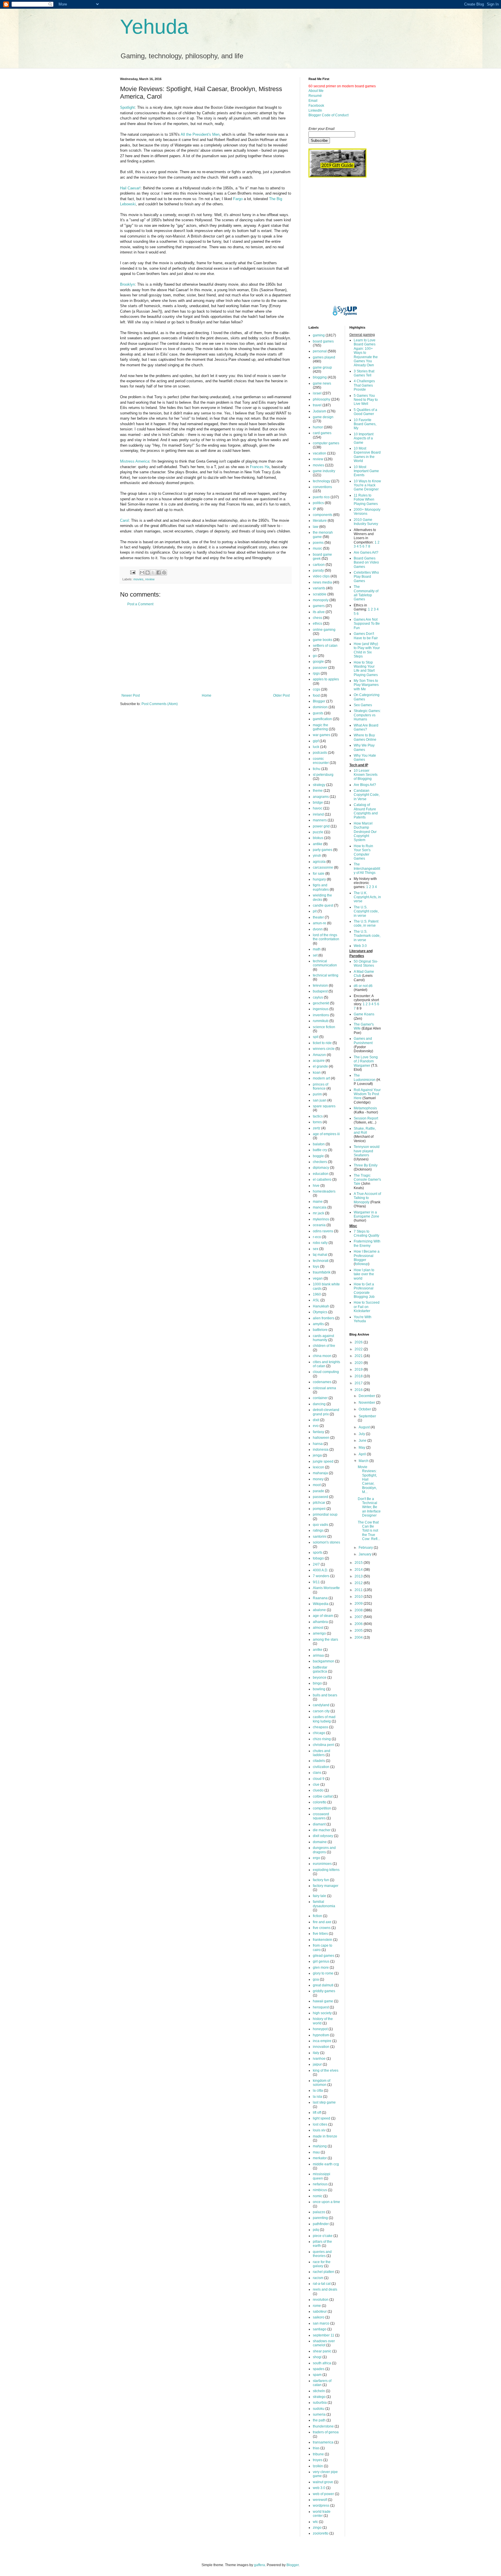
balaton (319, 1144)
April (363, 1454)
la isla (317, 2097)
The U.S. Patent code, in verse (366, 923)
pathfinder (321, 2224)
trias (316, 2448)
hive (316, 1186)
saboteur (320, 2311)
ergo (316, 1858)
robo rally (320, 1243)
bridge (318, 802)
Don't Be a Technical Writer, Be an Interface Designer (369, 1507)
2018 (359, 1376)
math (317, 949)
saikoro (319, 2317)
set (315, 955)
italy (316, 2053)
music (317, 548)
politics (318, 503)
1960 (317, 1294)
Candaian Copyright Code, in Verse (367, 795)
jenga (317, 1455)
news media (322, 582)
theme (318, 791)
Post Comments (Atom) (160, 704)
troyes (318, 2460)
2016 (359, 1390)
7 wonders (321, 1576)
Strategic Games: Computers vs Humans (367, 715)
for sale (319, 874)
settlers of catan (325, 646)
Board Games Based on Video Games (366, 563)
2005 (359, 1631)
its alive (319, 612)
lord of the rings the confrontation (326, 937)
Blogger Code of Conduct (328, 115)
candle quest (323, 905)
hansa (318, 1444)
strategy (319, 785)
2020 (359, 1363)
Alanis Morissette (326, 1588)
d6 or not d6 (363, 986)
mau (316, 2152)
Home (207, 695)
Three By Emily (366, 1165)
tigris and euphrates (321, 887)
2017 (359, 1383)
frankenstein (323, 1940)
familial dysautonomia (324, 1904)
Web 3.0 (360, 946)
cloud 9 (319, 1779)
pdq (316, 2230)
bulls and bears (325, 1695)
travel (317, 405)
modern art (321, 1078)
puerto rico (321, 497)
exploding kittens (326, 1870)
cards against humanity (323, 1338)
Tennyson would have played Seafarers (367, 1151)
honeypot (320, 2029)
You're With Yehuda (363, 1319)
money (318, 1479)
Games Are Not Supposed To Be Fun (367, 624)
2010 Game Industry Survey (366, 522)
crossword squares (321, 1816)
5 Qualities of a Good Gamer (365, 412)
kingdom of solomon (322, 2083)
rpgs (316, 673)
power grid (321, 826)
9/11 (316, 1582)
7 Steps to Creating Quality (366, 1233)
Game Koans (364, 1014)
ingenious (321, 1009)
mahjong (320, 2146)
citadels (319, 1761)
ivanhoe (319, 2059)
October (365, 1409)
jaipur (317, 2064)
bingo (317, 1683)
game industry (324, 471)
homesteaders (324, 1191)
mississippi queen (322, 2176)
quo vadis (321, 1525)
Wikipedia (321, 1604)
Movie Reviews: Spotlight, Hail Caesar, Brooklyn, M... (367, 1479)
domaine (320, 1842)
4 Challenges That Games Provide (364, 385)
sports (318, 1553)
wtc (315, 2522)
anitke (318, 1650)
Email (313, 101)
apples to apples (326, 679)
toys (316, 1267)
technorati (321, 1261)
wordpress (321, 2506)
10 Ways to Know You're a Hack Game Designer (367, 485)
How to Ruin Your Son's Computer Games (363, 852)
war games (322, 735)
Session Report (366, 1118)
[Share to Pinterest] (164, 573)
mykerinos (321, 1219)
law (316, 527)
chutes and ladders (322, 1753)
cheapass (321, 1727)
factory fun (321, 1880)
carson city (321, 1711)
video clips (321, 576)
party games (323, 850)
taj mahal (320, 1255)
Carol (124, 520)
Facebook (316, 106)
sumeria (319, 2414)
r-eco (317, 1237)
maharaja (320, 1473)
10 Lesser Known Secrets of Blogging (366, 775)
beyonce (320, 1678)
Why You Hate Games (365, 758)
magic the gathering (321, 727)
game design (323, 417)
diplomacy (321, 1168)
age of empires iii (326, 1134)
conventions (322, 487)
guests (318, 713)
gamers (319, 606)
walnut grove (323, 2482)
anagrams (321, 797)
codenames (322, 1382)
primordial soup (325, 1515)
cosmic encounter (321, 761)
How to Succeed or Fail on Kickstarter (367, 1307)
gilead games (324, 1956)
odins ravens (323, 1231)
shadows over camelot (324, 2343)
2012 (359, 1583)
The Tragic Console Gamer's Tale (367, 1180)
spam (317, 2375)
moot (317, 1485)
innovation (321, 2047)
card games (322, 433)
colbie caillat (323, 1796)
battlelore (320, 1330)
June (363, 1441)
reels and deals (325, 2289)
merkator (320, 2158)
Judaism (320, 411)
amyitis (318, 1324)
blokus (318, 838)
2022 (359, 1349)
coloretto (320, 1802)
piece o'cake (323, 2236)
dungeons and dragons (324, 1850)
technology (322, 481)
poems (318, 543)
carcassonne (323, 867)
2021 (359, 1356)
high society (322, 2013)
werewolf (320, 2500)
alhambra (320, 1622)
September (367, 1416)
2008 (359, 1610)
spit (316, 1037)
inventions (321, 1015)
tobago (318, 1558)
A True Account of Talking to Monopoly (367, 1198)
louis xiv (319, 2130)
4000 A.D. (321, 1570)
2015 (359, 1563)
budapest (320, 991)
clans (317, 1773)
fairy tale (320, 1896)
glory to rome (323, 1973)
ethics (317, 624)
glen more (321, 1968)
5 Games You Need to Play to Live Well (366, 400)
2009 (359, 1604)
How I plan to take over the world (364, 1274)
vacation (320, 453)
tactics (318, 1116)
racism (318, 2278)
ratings (318, 1530)
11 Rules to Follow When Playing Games (366, 500)
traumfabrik (322, 1272)
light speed (322, 2118)
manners (320, 820)
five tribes (320, 1934)
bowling (319, 1689)
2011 (359, 1590)
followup (362, 1264)
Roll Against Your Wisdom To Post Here (367, 1094)
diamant (319, 1824)
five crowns (322, 1928)
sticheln (319, 2391)
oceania (319, 1225)
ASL (316, 1300)
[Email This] (142, 573)
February (366, 1548)
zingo (317, 2528)
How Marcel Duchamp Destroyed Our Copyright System (365, 832)
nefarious (320, 2184)
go (315, 656)
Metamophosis (365, 1108)
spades (319, 2369)
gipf (316, 741)
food (316, 695)
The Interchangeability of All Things (367, 868)
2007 (359, 1617)
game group (322, 367)
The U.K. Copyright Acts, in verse (367, 897)
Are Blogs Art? (365, 785)
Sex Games (363, 705)
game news (322, 383)
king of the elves (326, 2070)
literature (320, 521)
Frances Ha (260, 467)
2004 (359, 1637)
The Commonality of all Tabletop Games (366, 593)
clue (316, 1785)
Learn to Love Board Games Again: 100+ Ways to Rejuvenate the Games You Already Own (366, 353)
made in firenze (325, 2136)
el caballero (322, 1180)
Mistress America (135, 461)
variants (319, 588)
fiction (317, 1916)
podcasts (320, 753)
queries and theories (322, 2254)
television (320, 986)
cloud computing (326, 1372)
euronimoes (322, 1864)
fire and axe (322, 1922)
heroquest (321, 2007)
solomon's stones (326, 1542)
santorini (320, 1537)
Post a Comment (140, 604)
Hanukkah (321, 1306)
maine (318, 1202)
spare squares (324, 1106)
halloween (321, 1438)
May (362, 1448)
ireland (318, 814)
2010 (359, 1597)
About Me (316, 91)
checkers (320, 1162)
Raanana (320, 1598)
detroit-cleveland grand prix (326, 1412)
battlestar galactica (320, 1669)
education (321, 1174)
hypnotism (321, 2035)
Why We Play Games (364, 747)
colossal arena (324, 1388)
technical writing (326, 975)
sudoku (319, 2409)
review (150, 579)
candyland (321, 1705)
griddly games (324, 1991)
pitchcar (319, 1503)
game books (323, 640)
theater (318, 917)
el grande (320, 1066)
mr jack (318, 1213)
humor (318, 427)
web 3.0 (319, 2488)
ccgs (316, 689)
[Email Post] (132, 572)
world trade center (322, 2514)
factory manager (326, 1886)
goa (316, 1979)
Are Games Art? (366, 552)
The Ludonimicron (365, 1077)
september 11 (324, 2335)
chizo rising (322, 1739)
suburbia (320, 2403)
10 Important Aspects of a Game (364, 438)
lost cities (320, 2124)
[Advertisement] (206, 650)
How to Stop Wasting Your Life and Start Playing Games (366, 669)
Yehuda (154, 27)
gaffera (259, 2565)
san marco (321, 2323)
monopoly (321, 600)
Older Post (281, 695)
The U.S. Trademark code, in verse (367, 936)
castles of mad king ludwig (324, 1719)
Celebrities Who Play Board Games (366, 577)
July (362, 1434)
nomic (318, 2196)
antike (318, 844)
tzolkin (318, 2466)
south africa (322, 2363)
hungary (319, 879)
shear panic (322, 2351)
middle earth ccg (326, 2164)
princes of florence (321, 1086)
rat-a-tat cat (322, 2284)
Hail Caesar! (130, 188)
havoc (318, 808)
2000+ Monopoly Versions (367, 512)
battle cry (320, 1150)
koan (317, 1073)
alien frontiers (324, 1318)
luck (316, 747)
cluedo (318, 1790)
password (321, 1497)
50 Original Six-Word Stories (366, 963)
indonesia (321, 1450)
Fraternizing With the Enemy (367, 1243)
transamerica (323, 2442)
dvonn (318, 929)
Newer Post (131, 695)
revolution (321, 2300)
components (323, 515)
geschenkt (321, 1003)
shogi (317, 2357)
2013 (359, 1576)
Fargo (238, 199)
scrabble (320, 594)
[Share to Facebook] (159, 573)
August (365, 1427)
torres (317, 1122)
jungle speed (323, 1461)
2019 (359, 1369)
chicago (319, 1733)
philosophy (322, 399)
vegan (318, 1278)
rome (317, 2306)
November (367, 1403)
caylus (318, 997)
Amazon (319, 1055)
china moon (322, 1356)
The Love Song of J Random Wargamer (366, 1061)
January (365, 1554)
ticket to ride (322, 1043)
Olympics (320, 1312)
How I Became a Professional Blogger (367, 1256)
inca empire (322, 2041)
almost (318, 1628)
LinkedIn (315, 110)
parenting (320, 2218)
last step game (324, 2102)
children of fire (324, 1346)
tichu (317, 769)
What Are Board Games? (366, 727)
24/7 (316, 1564)
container (320, 1398)
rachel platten (324, 2272)
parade (318, 1491)
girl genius (321, 1961)
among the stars (325, 1640)
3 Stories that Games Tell (364, 373)
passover (320, 668)
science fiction (324, 1027)
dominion (320, 707)
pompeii (319, 1509)
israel (317, 393)
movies (138, 579)
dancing (319, 1404)
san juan (320, 1100)
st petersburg (323, 775)
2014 (359, 1570)
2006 (359, 1624)
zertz (317, 1128)
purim (317, 1094)
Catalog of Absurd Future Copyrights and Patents (366, 811)
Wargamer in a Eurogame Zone (366, 1214)
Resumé (315, 96)
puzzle (318, 832)
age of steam (323, 1616)
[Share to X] (153, 573)
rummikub (321, 1021)
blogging (320, 377)
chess (317, 618)
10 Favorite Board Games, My (365, 424)
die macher (322, 1830)
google (318, 662)
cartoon (319, 565)
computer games (326, 443)
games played (324, 357)
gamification (322, 719)
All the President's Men (200, 134)
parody (318, 570)
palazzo (319, 2212)
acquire (319, 1061)
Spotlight (127, 107)
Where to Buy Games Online (365, 737)
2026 (359, 1342)
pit (315, 911)
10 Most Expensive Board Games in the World (367, 455)
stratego (319, 2397)
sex (316, 1249)
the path (319, 2420)
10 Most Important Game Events (366, 471)
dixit (316, 1420)
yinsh (317, 856)
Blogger (319, 701)
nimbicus (320, 2190)
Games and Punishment (363, 1041)
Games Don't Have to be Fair (366, 636)
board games (323, 341)
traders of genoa (326, 2432)
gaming (319, 335)
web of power (323, 2494)
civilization (321, 1767)
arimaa (318, 1655)
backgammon (324, 1661)
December (367, 1396)
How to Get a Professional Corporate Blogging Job (364, 1290)
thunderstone (323, 2426)
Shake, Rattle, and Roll (365, 1131)
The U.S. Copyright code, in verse (366, 911)
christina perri (324, 1745)
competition (322, 1808)
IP (314, 509)
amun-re (320, 923)
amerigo (319, 1633)
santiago (320, 2329)
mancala (320, 1207)
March (364, 1461)
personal (320, 351)
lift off (317, 2113)
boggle (318, 1156)
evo (316, 1426)
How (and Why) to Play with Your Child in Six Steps (367, 650)
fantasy (318, 1432)
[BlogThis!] (148, 573)
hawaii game (323, 2001)
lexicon (318, 1467)
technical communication (325, 963)
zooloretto (321, 2533)
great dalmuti (323, 1985)
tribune (318, 2454)
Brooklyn (127, 284)
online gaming (324, 630)
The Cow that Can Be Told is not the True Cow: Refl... (369, 1531)
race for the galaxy (322, 2264)
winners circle (324, 1049)
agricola (319, 862)
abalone (319, 1610)
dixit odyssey (323, 1836)
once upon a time (326, 2202)
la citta (318, 2090)
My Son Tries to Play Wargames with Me (366, 685)
